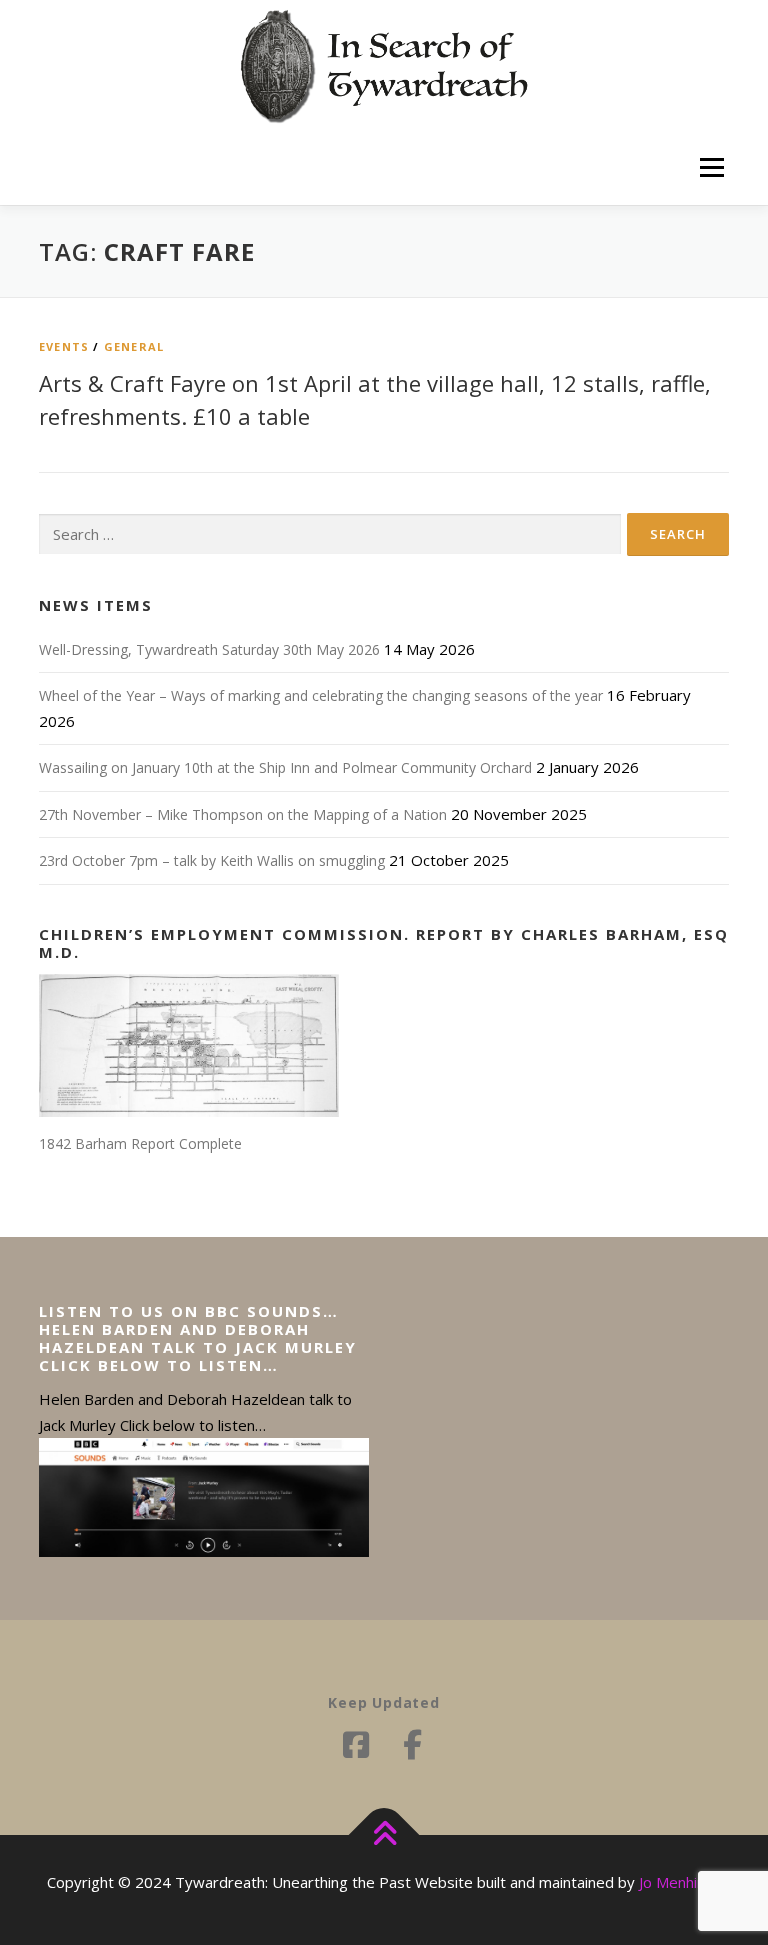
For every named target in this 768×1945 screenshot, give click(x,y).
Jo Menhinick (680, 1882)
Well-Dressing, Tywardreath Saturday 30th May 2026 (209, 649)
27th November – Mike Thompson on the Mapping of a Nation (243, 814)
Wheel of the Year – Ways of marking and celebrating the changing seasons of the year (321, 695)
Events (64, 346)
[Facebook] (356, 1745)
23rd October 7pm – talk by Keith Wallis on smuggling (212, 860)
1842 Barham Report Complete (140, 1143)
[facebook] (412, 1745)
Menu (711, 167)
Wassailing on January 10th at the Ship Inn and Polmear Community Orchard (285, 767)
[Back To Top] (384, 1835)
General (134, 346)
